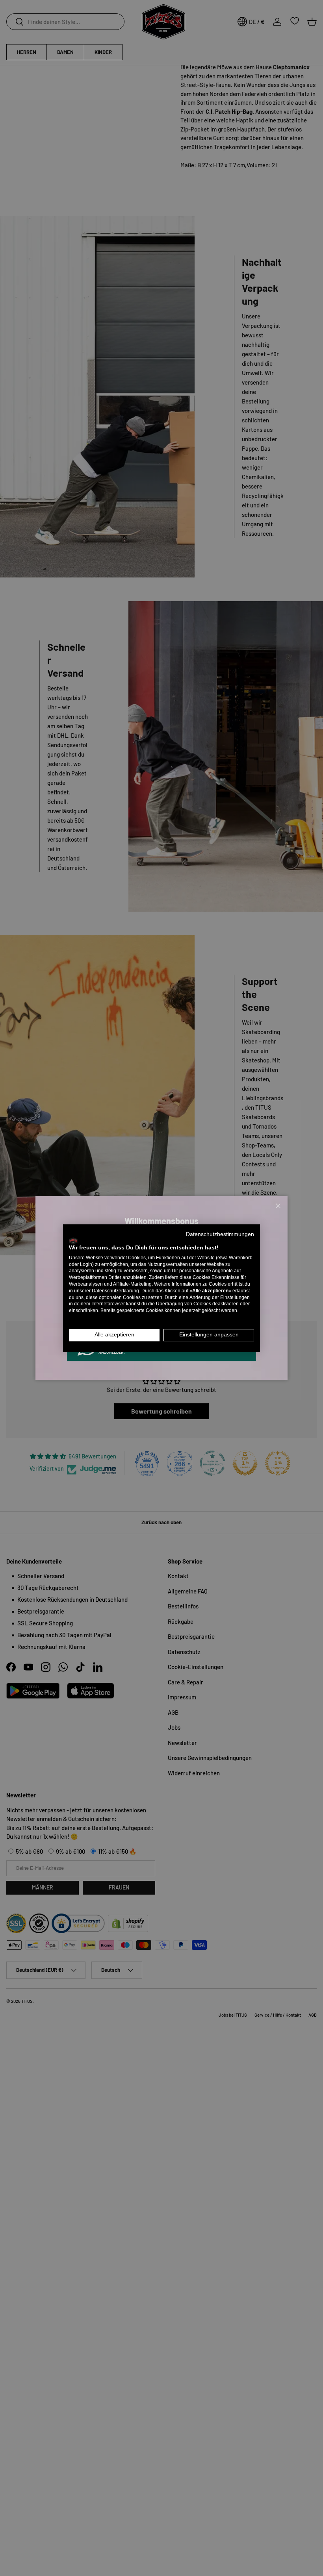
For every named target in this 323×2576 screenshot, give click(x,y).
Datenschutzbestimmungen (220, 1234)
